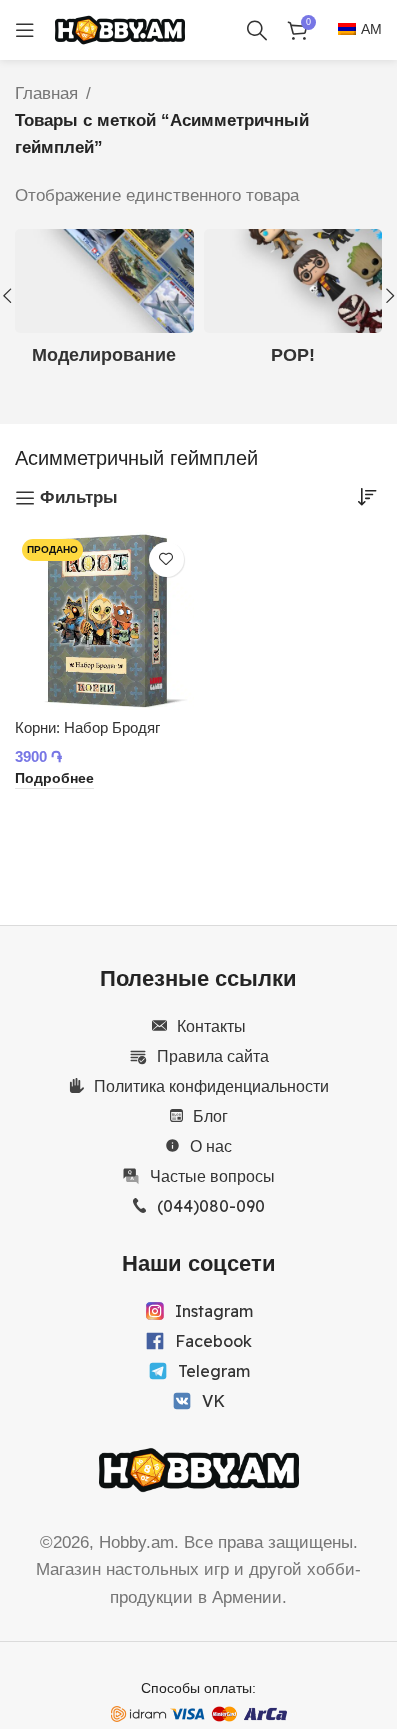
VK (213, 1401)
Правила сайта (213, 1056)
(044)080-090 (211, 1206)
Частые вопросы (212, 1176)
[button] (390, 296)
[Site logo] (120, 28)
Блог (210, 1116)
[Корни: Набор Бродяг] (104, 621)
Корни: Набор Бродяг (87, 727)
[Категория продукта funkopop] (293, 304)
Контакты (211, 1026)
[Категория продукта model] (104, 304)
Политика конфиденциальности (211, 1086)
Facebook (213, 1341)
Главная (46, 93)
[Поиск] (257, 30)
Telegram (214, 1371)
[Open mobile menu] (25, 30)
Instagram (214, 1311)
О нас (211, 1146)
